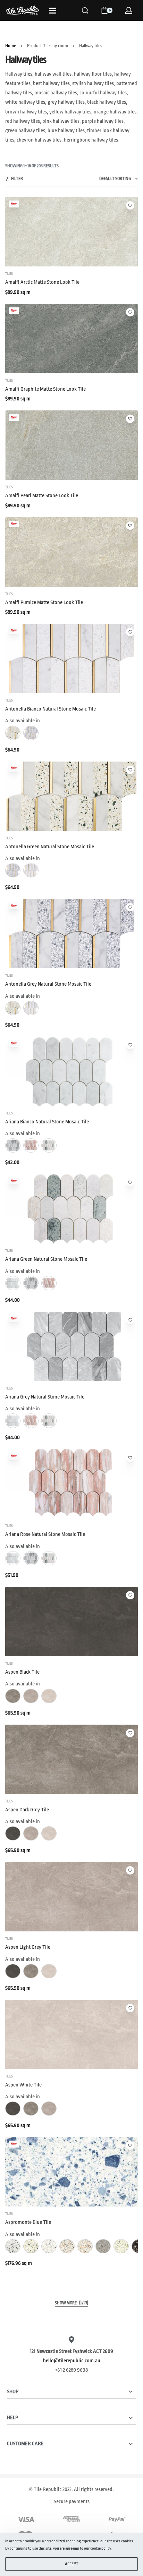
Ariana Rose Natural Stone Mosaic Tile (45, 1534)
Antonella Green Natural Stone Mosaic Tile (50, 847)
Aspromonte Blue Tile (28, 2222)
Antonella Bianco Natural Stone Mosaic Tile (51, 709)
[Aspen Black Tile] (71, 1622)
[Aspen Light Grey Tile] (71, 1897)
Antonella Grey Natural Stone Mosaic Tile (48, 984)
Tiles (9, 274)
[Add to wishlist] (130, 205)
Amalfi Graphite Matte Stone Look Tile (45, 389)
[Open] (53, 11)
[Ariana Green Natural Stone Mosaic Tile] (71, 1209)
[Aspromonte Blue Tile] (71, 2172)
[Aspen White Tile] (71, 2034)
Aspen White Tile (23, 2085)
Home (11, 46)
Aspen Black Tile (22, 1672)
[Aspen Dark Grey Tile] (71, 1759)
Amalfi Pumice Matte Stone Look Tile (44, 602)
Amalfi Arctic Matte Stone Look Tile (42, 282)
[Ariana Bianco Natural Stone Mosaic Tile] (71, 1071)
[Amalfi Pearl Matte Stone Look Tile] (71, 445)
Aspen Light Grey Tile (28, 1947)
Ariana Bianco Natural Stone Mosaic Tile (47, 1122)
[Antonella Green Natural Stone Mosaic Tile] (71, 796)
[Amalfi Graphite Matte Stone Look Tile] (71, 339)
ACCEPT (72, 2564)
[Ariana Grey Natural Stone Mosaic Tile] (71, 1346)
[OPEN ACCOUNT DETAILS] (129, 10)
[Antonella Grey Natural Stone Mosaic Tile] (71, 934)
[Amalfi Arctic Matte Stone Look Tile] (71, 232)
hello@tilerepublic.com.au (72, 2361)
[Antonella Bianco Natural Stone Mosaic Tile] (71, 658)
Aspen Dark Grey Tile (27, 1810)
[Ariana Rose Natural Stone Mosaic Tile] (71, 1484)
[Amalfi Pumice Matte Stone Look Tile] (71, 552)
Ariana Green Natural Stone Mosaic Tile (46, 1259)
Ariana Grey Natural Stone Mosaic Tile (45, 1397)
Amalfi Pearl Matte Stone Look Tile (42, 496)
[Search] (85, 10)
